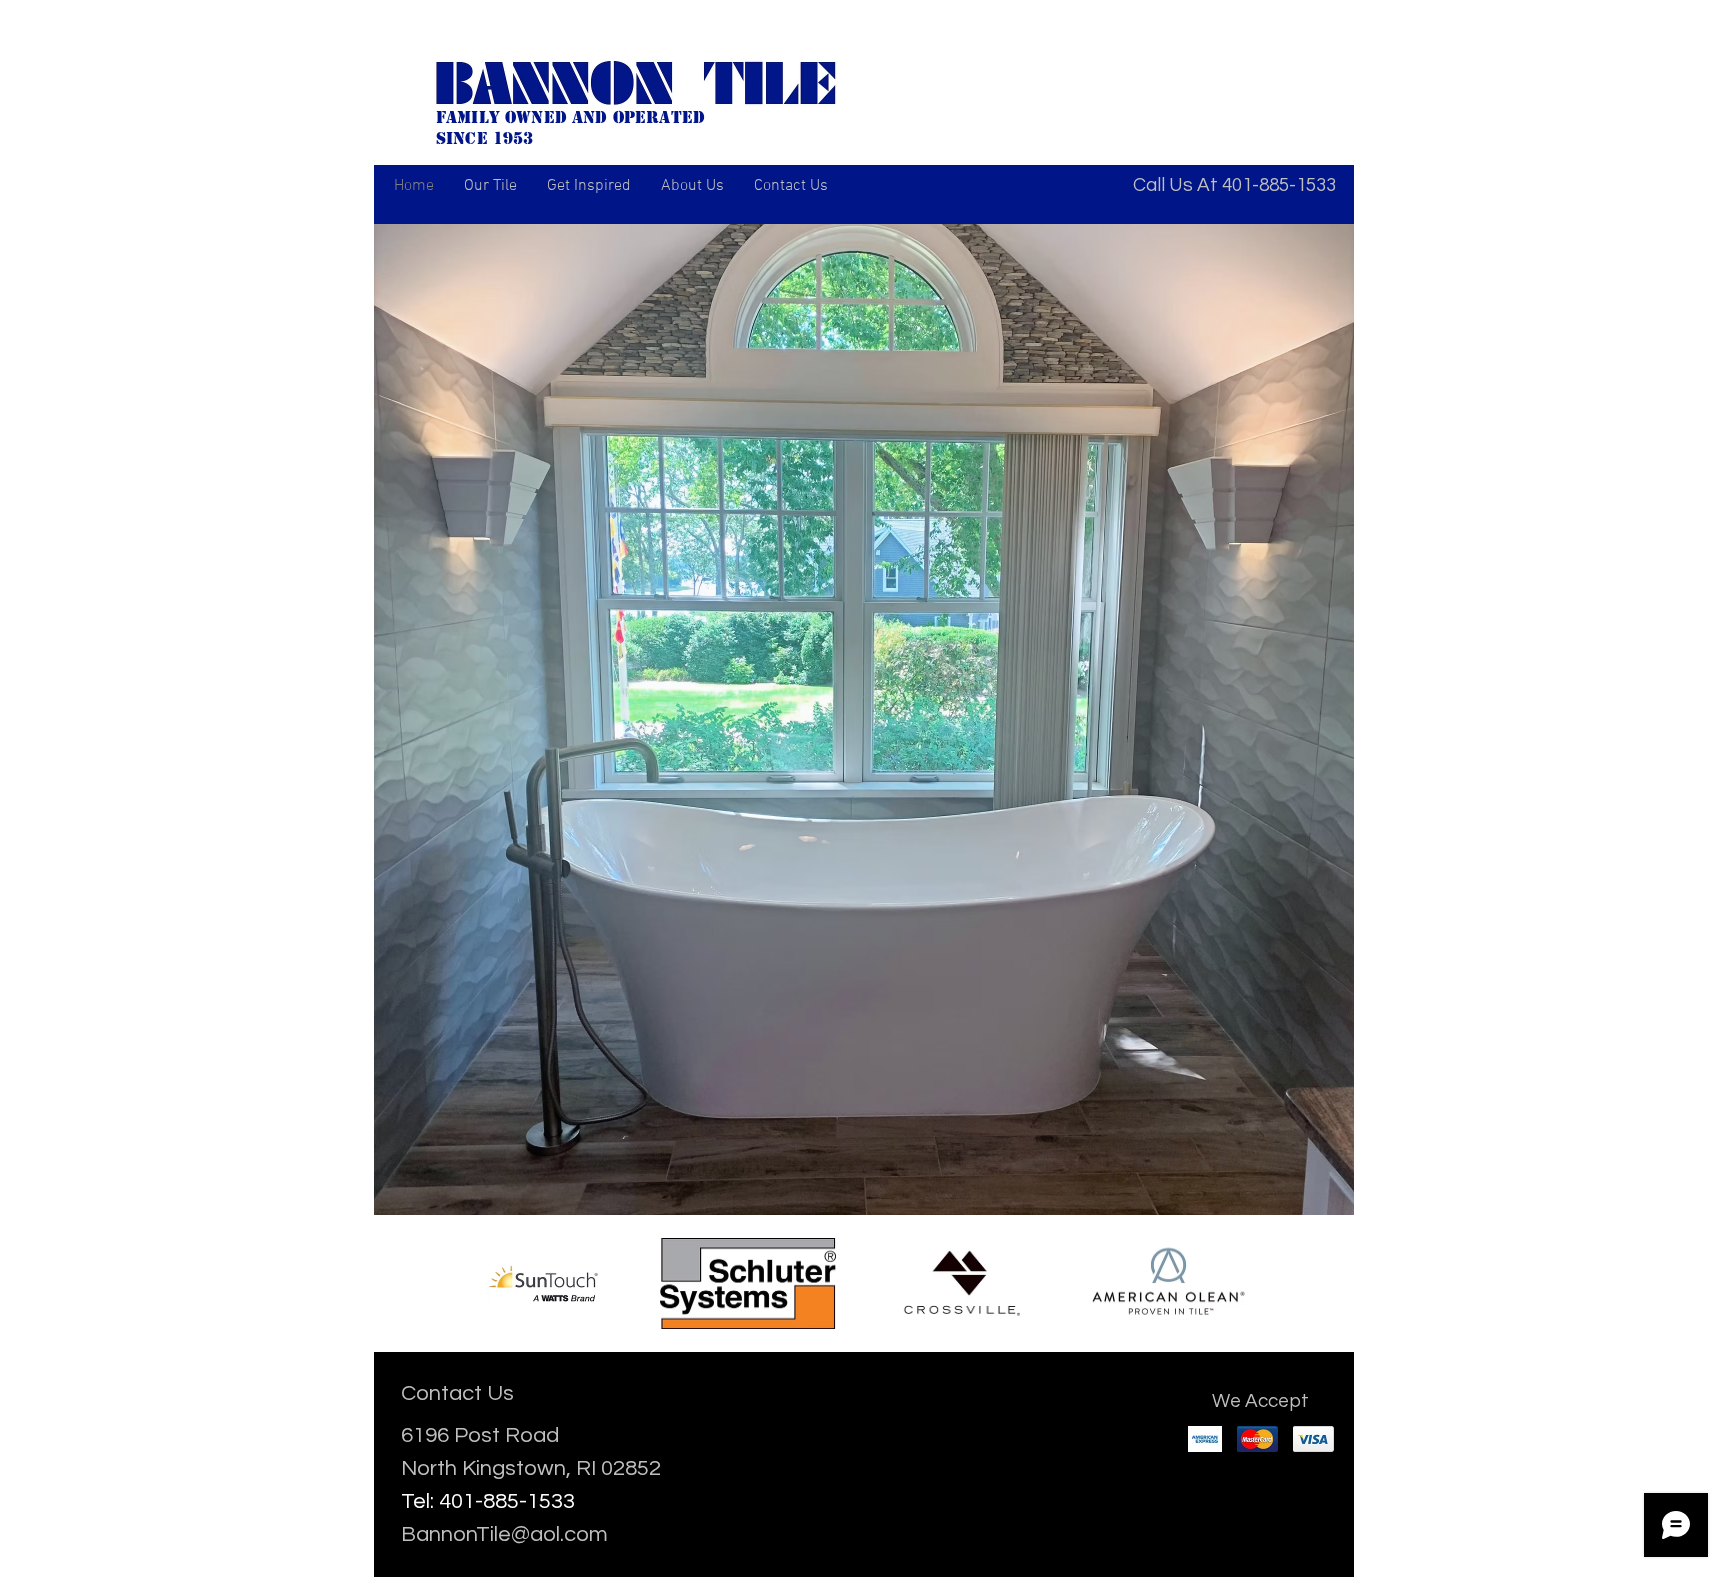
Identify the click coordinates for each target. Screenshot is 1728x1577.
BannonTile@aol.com (504, 1534)
